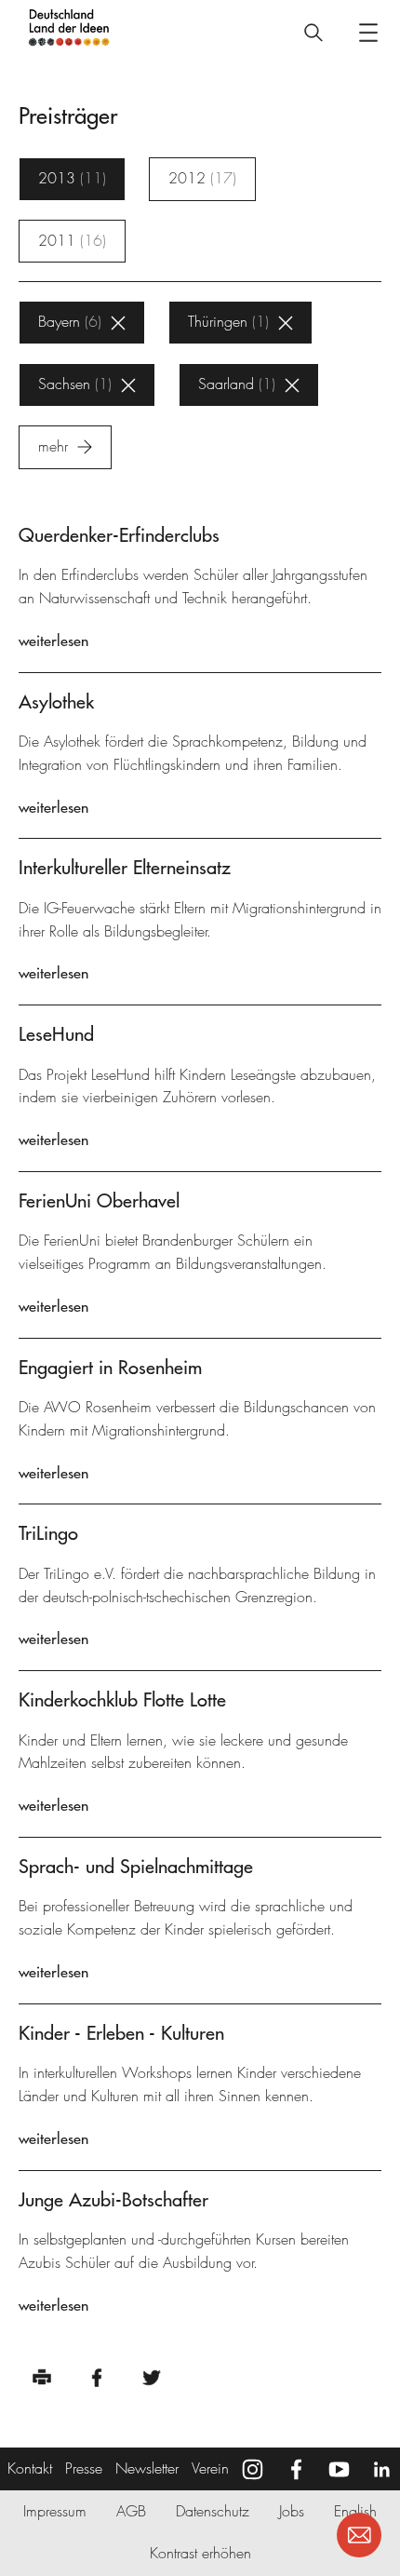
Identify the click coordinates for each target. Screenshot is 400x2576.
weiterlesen (53, 641)
